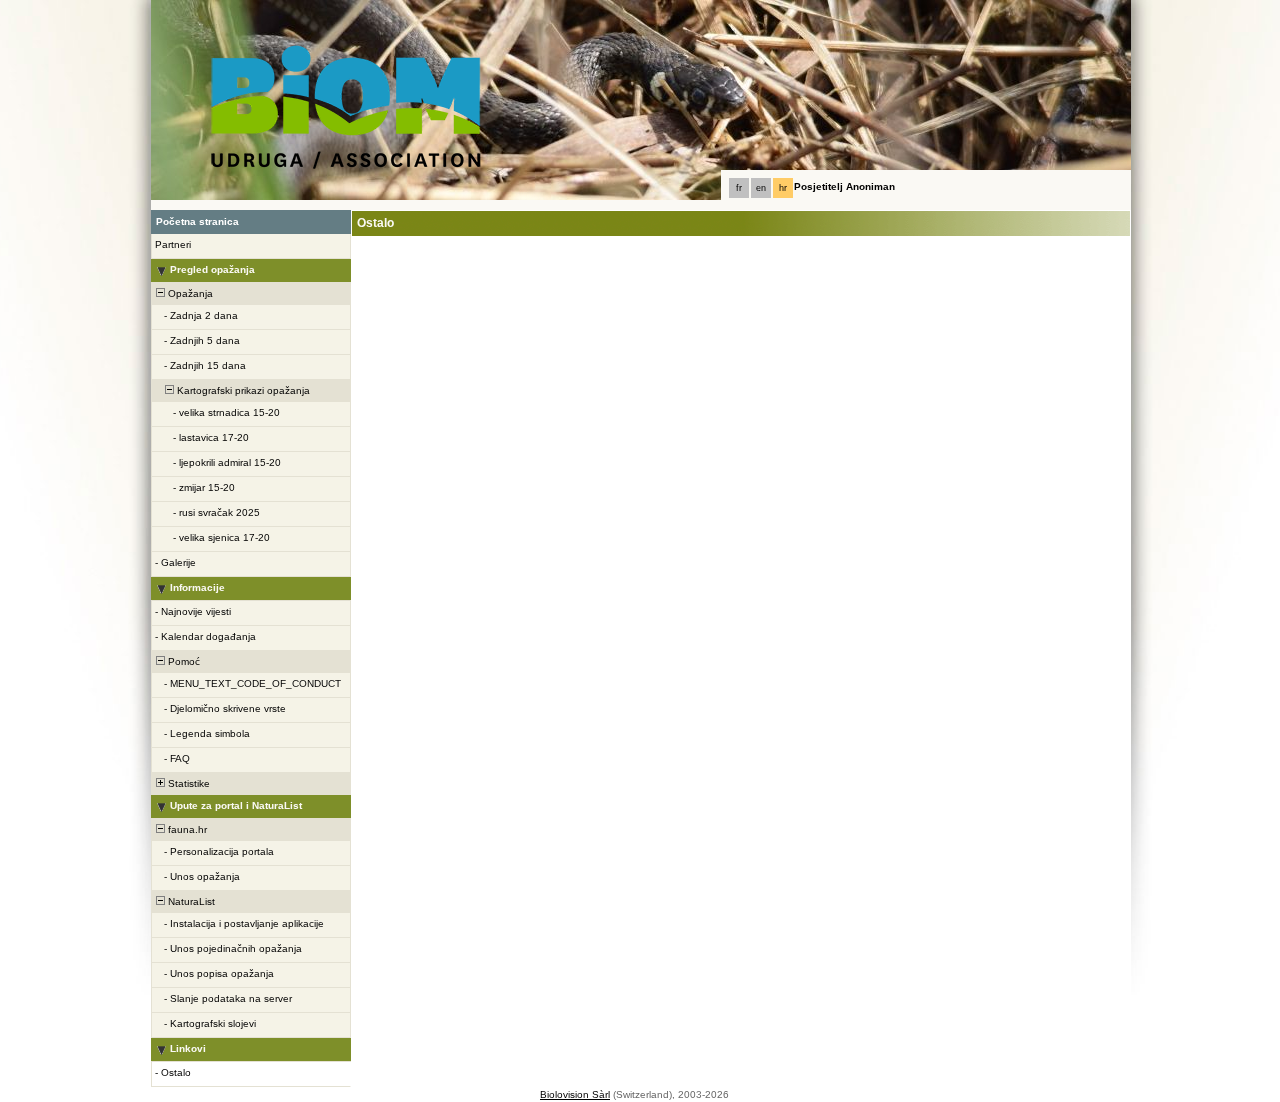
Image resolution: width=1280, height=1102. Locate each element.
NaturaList (190, 901)
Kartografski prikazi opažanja (242, 390)
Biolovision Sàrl (575, 1094)
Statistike (187, 783)
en (761, 188)
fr (739, 188)
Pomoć (182, 661)
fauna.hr (186, 829)
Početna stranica (197, 221)
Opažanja (189, 293)
